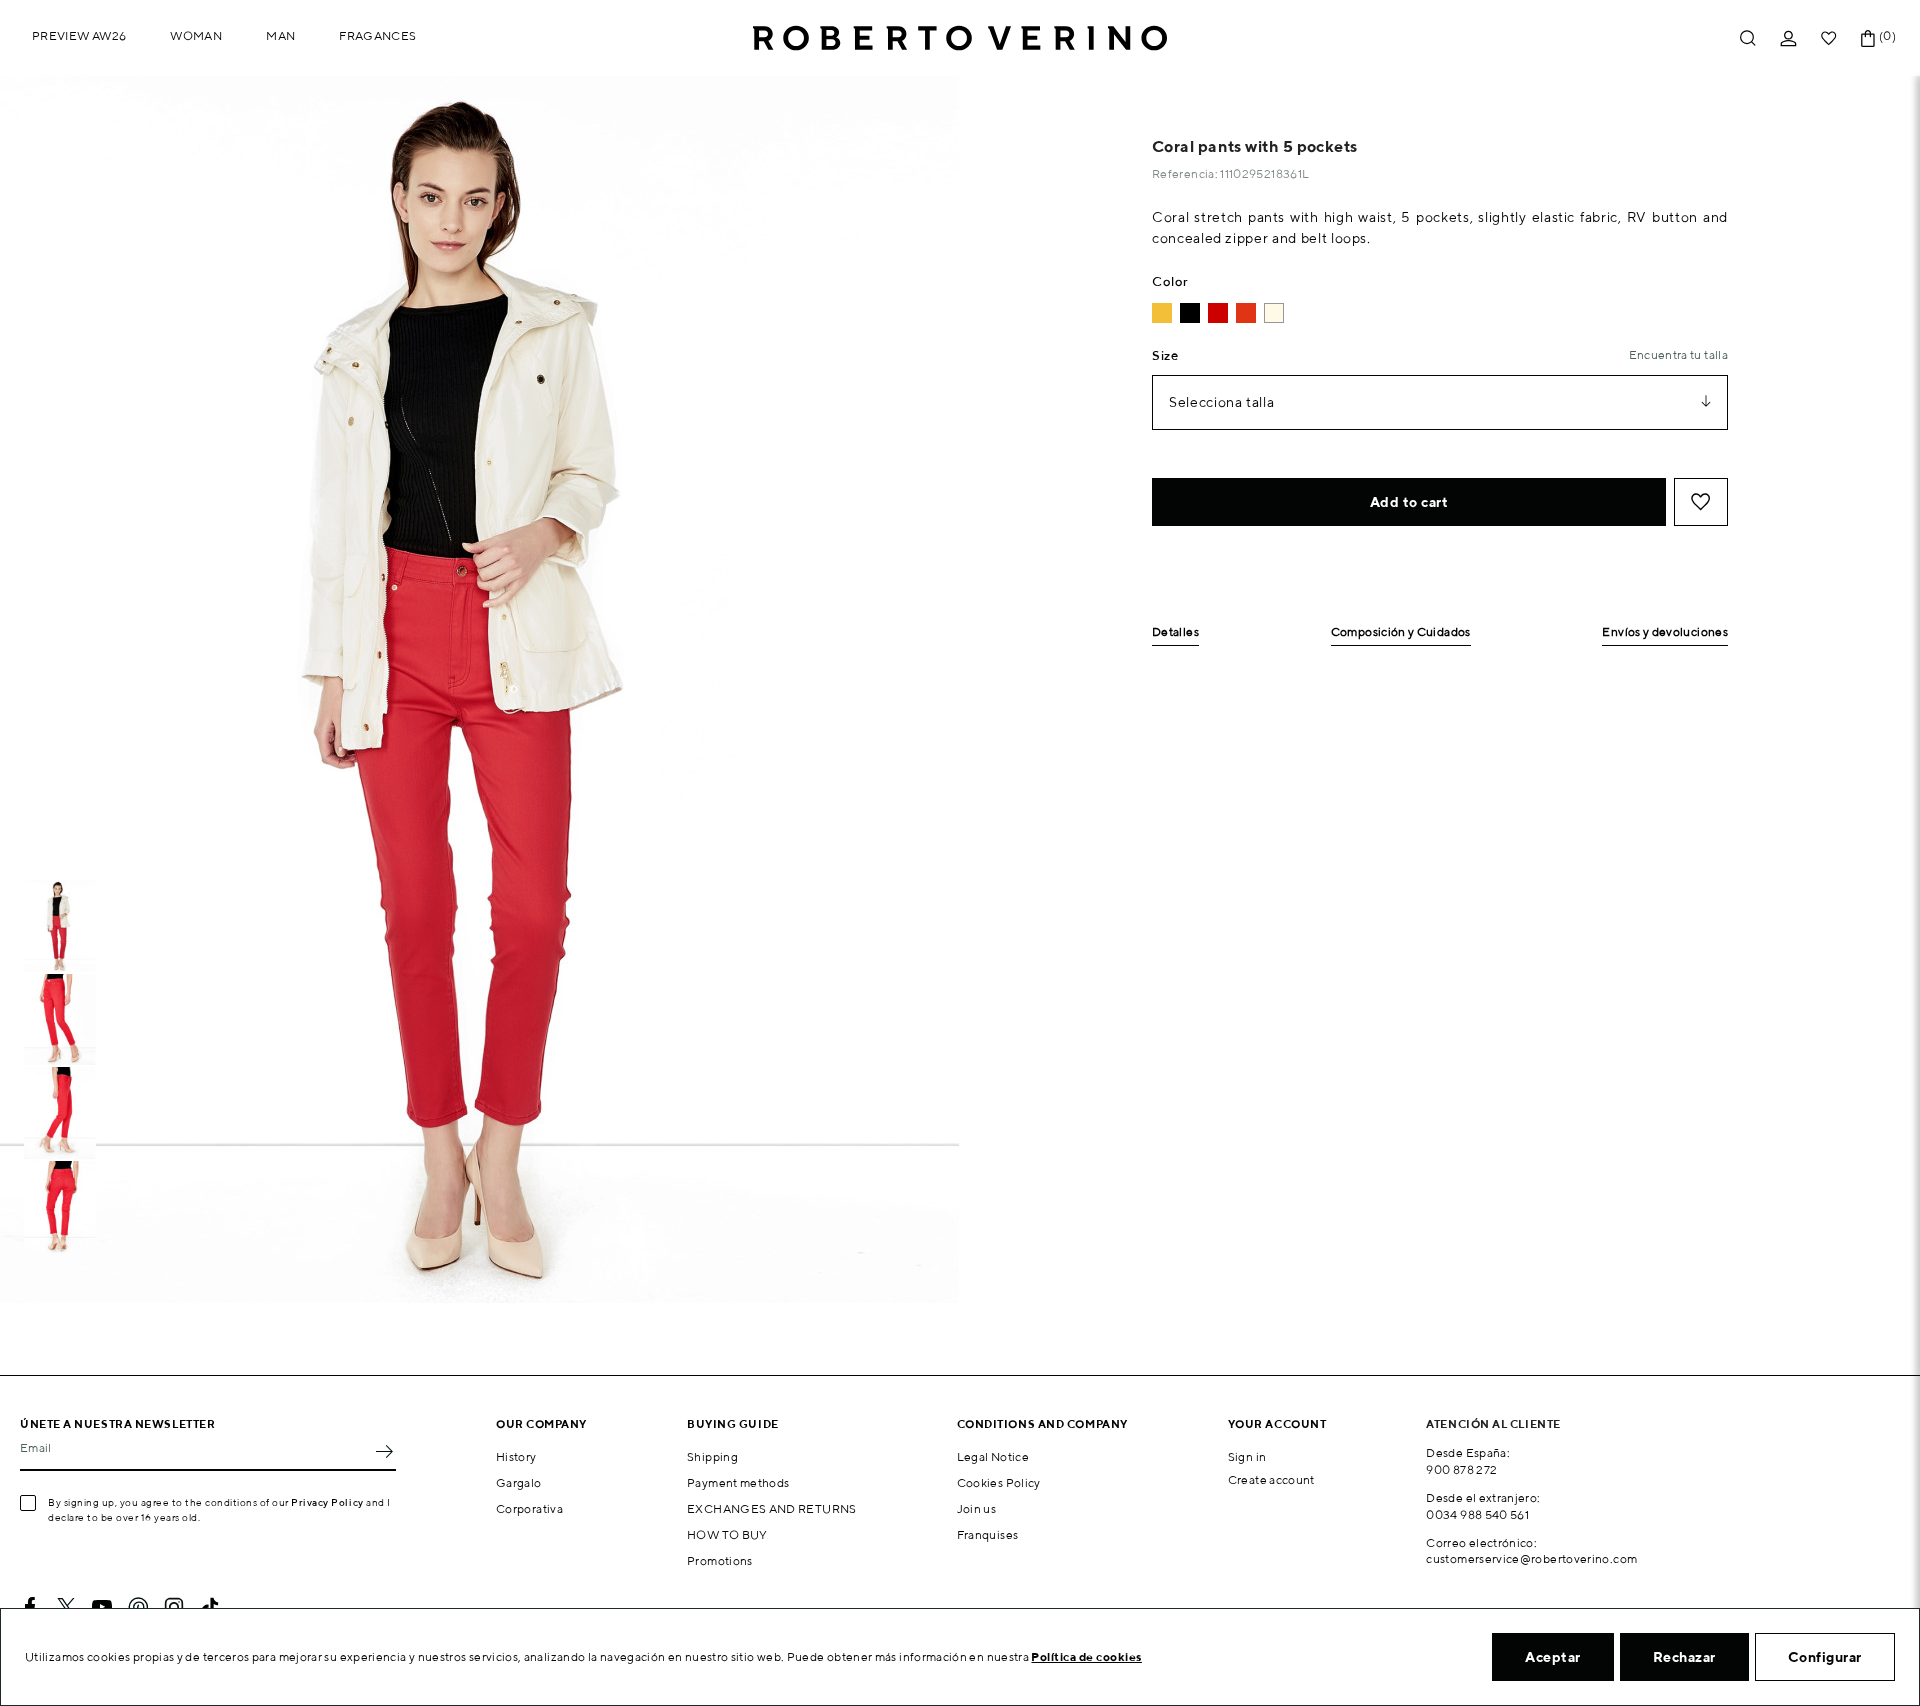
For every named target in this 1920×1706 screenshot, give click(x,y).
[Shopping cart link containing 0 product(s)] (1868, 38)
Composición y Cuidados (1401, 632)
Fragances (377, 35)
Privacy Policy (327, 1502)
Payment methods (738, 1482)
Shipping (712, 1456)
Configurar (1825, 1657)
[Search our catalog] (1748, 38)
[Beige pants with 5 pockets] (1274, 313)
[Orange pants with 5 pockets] (1246, 313)
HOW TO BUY (727, 1534)
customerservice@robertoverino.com (1531, 1558)
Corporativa (529, 1508)
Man (280, 35)
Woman (196, 35)
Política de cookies (1086, 1656)
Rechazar (1684, 1657)
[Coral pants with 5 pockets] (1218, 313)
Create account (1271, 1479)
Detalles (1175, 632)
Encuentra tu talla (1678, 354)
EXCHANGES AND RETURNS (772, 1508)
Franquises (988, 1534)
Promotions (720, 1560)
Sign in (1247, 1456)
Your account (1277, 1423)
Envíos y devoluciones (1665, 632)
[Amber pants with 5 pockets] (1162, 313)
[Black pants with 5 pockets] (1190, 313)
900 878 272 (1461, 1469)
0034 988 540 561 (1477, 1514)
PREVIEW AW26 (79, 35)
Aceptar (1553, 1657)
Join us (977, 1508)
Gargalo (519, 1482)
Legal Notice (993, 1456)
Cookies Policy (999, 1482)
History (516, 1456)
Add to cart (1409, 502)
